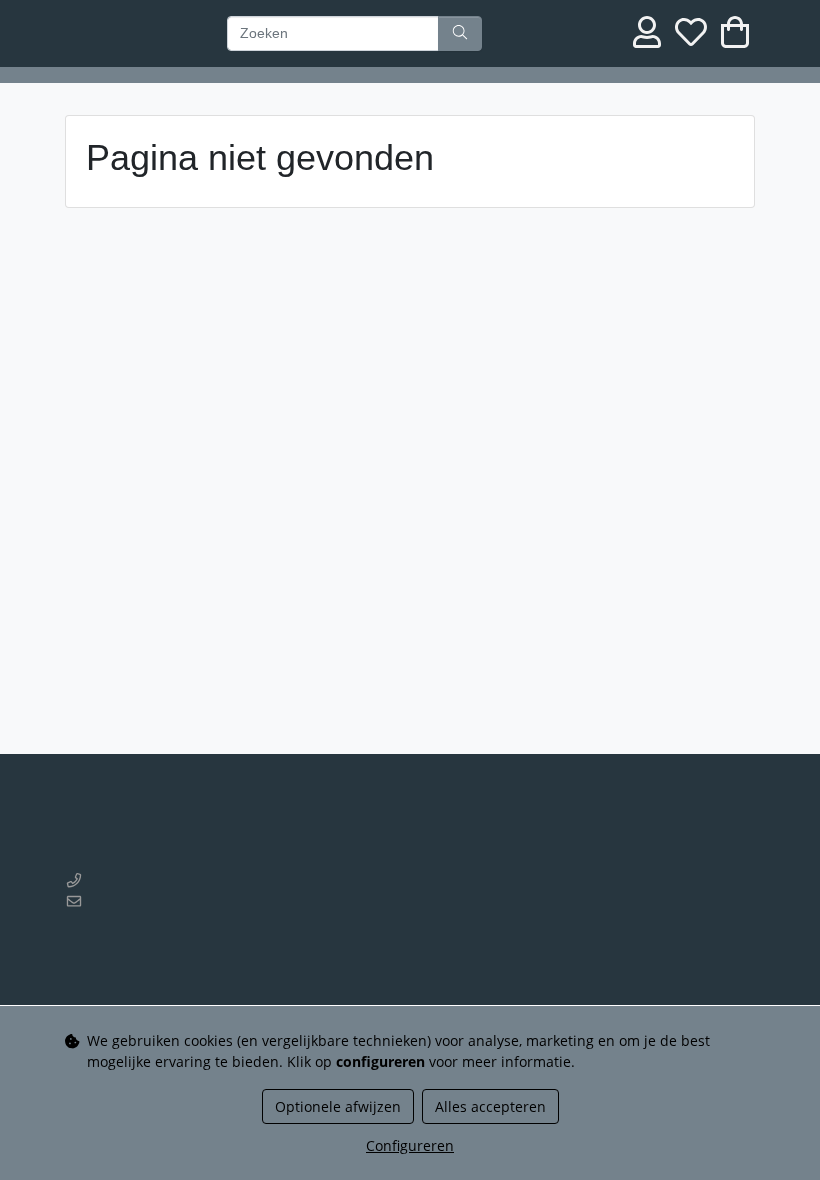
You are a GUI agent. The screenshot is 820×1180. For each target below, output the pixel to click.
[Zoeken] (460, 34)
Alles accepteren (490, 1106)
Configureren (410, 1145)
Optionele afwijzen (338, 1106)
